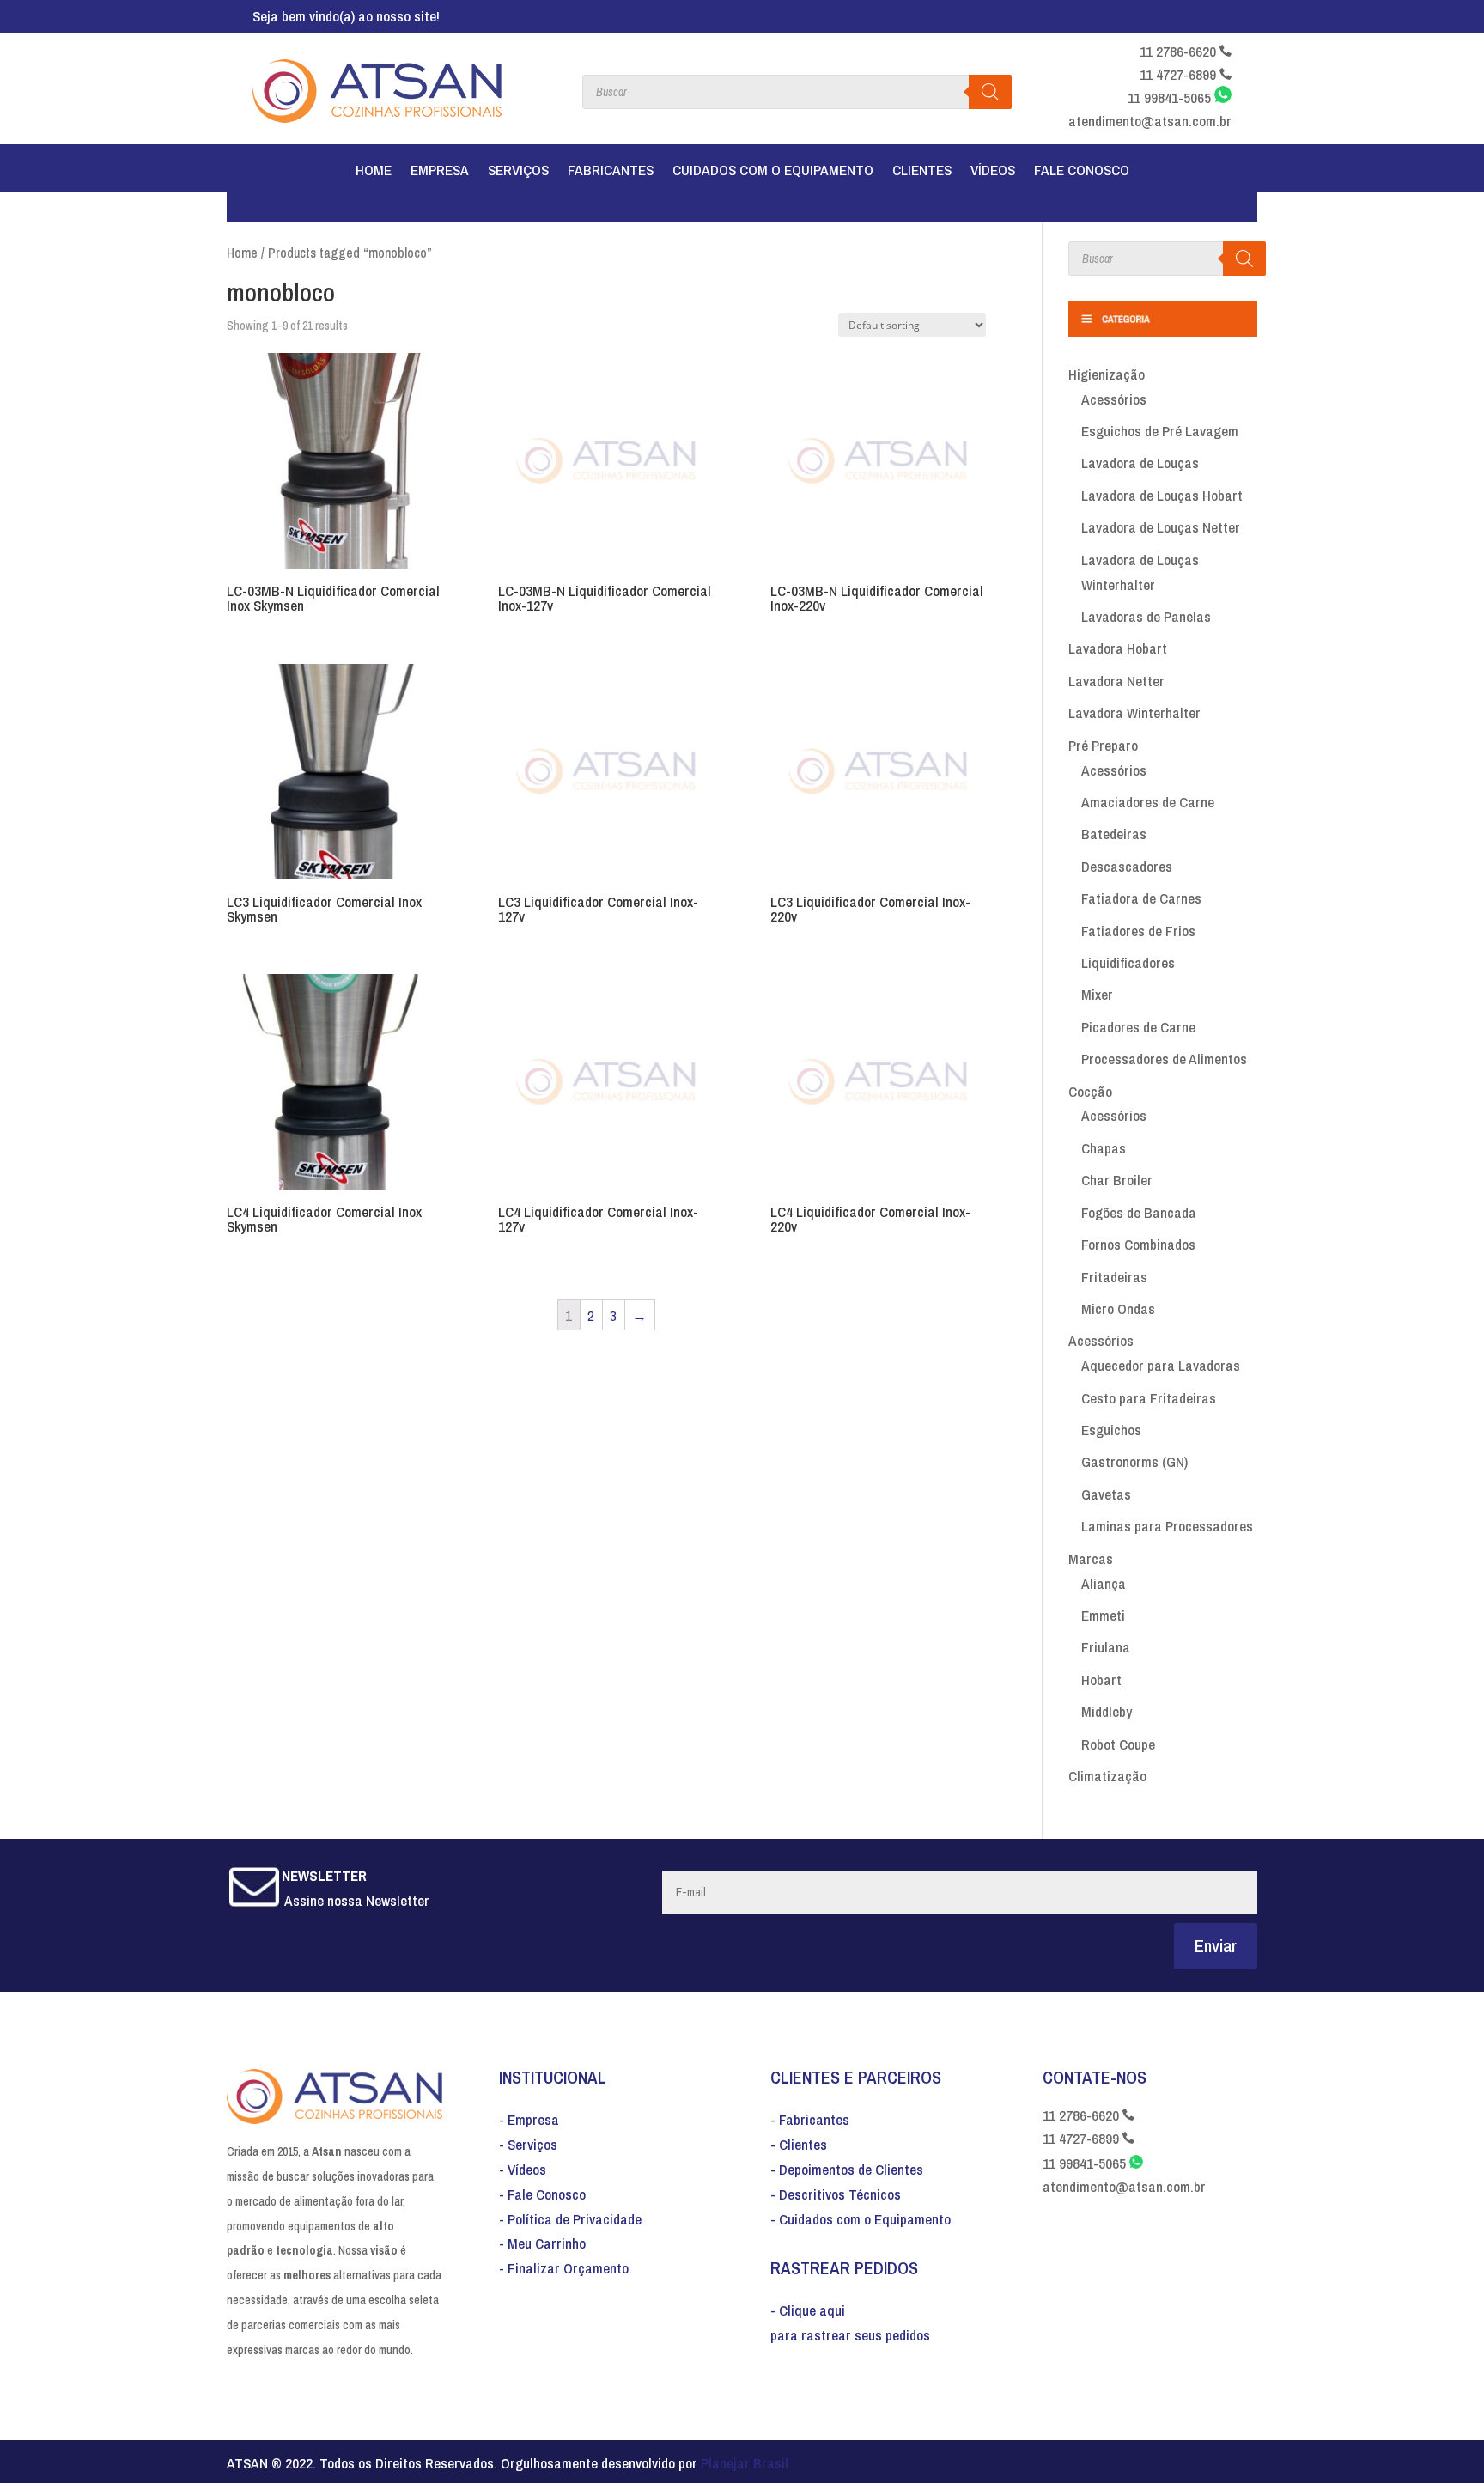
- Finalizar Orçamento (564, 2268)
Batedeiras (1114, 834)
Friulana (1106, 1647)
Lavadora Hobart (1118, 648)
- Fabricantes (810, 2119)
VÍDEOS (993, 172)
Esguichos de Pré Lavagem (1160, 431)
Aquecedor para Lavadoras (1161, 1365)
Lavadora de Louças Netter (1161, 527)
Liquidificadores (1128, 962)
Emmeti (1103, 1615)
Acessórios (1114, 399)
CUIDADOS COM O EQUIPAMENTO (773, 172)
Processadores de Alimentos (1164, 1059)
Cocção (1090, 1091)
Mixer (1097, 994)
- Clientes (799, 2144)
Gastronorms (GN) (1134, 1461)
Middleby (1107, 1711)
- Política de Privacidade (570, 2219)
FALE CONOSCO (1082, 172)
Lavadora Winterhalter (1134, 712)
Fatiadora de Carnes (1141, 898)
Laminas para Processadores (1167, 1526)
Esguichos (1111, 1430)
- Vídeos (523, 2169)
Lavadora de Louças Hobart (1162, 495)
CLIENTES (922, 172)
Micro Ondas (1118, 1308)
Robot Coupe (1118, 1744)
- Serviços (528, 2144)
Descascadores (1127, 866)
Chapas (1104, 1148)
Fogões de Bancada (1139, 1212)
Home (242, 253)
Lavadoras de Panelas (1146, 616)
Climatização (1107, 1776)
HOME (374, 172)
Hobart (1101, 1680)
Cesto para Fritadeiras (1149, 1398)
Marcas (1091, 1558)
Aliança (1104, 1583)
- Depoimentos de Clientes (847, 2169)
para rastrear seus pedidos (850, 2335)
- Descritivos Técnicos (836, 2194)
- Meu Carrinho (542, 2243)
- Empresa (529, 2119)
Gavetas (1106, 1494)
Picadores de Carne (1138, 1027)
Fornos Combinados (1138, 1244)
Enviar (1216, 1946)
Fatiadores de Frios (1138, 931)
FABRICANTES (611, 172)
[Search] (1244, 259)
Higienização (1107, 374)
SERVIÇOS (518, 172)
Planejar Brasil (745, 2463)
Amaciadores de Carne (1148, 802)
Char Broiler (1117, 1180)
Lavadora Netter (1116, 681)
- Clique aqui (808, 2310)
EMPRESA (440, 172)
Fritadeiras (1114, 1277)
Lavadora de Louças (1140, 463)
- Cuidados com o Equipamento (861, 2219)
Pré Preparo (1103, 745)
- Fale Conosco (542, 2194)
